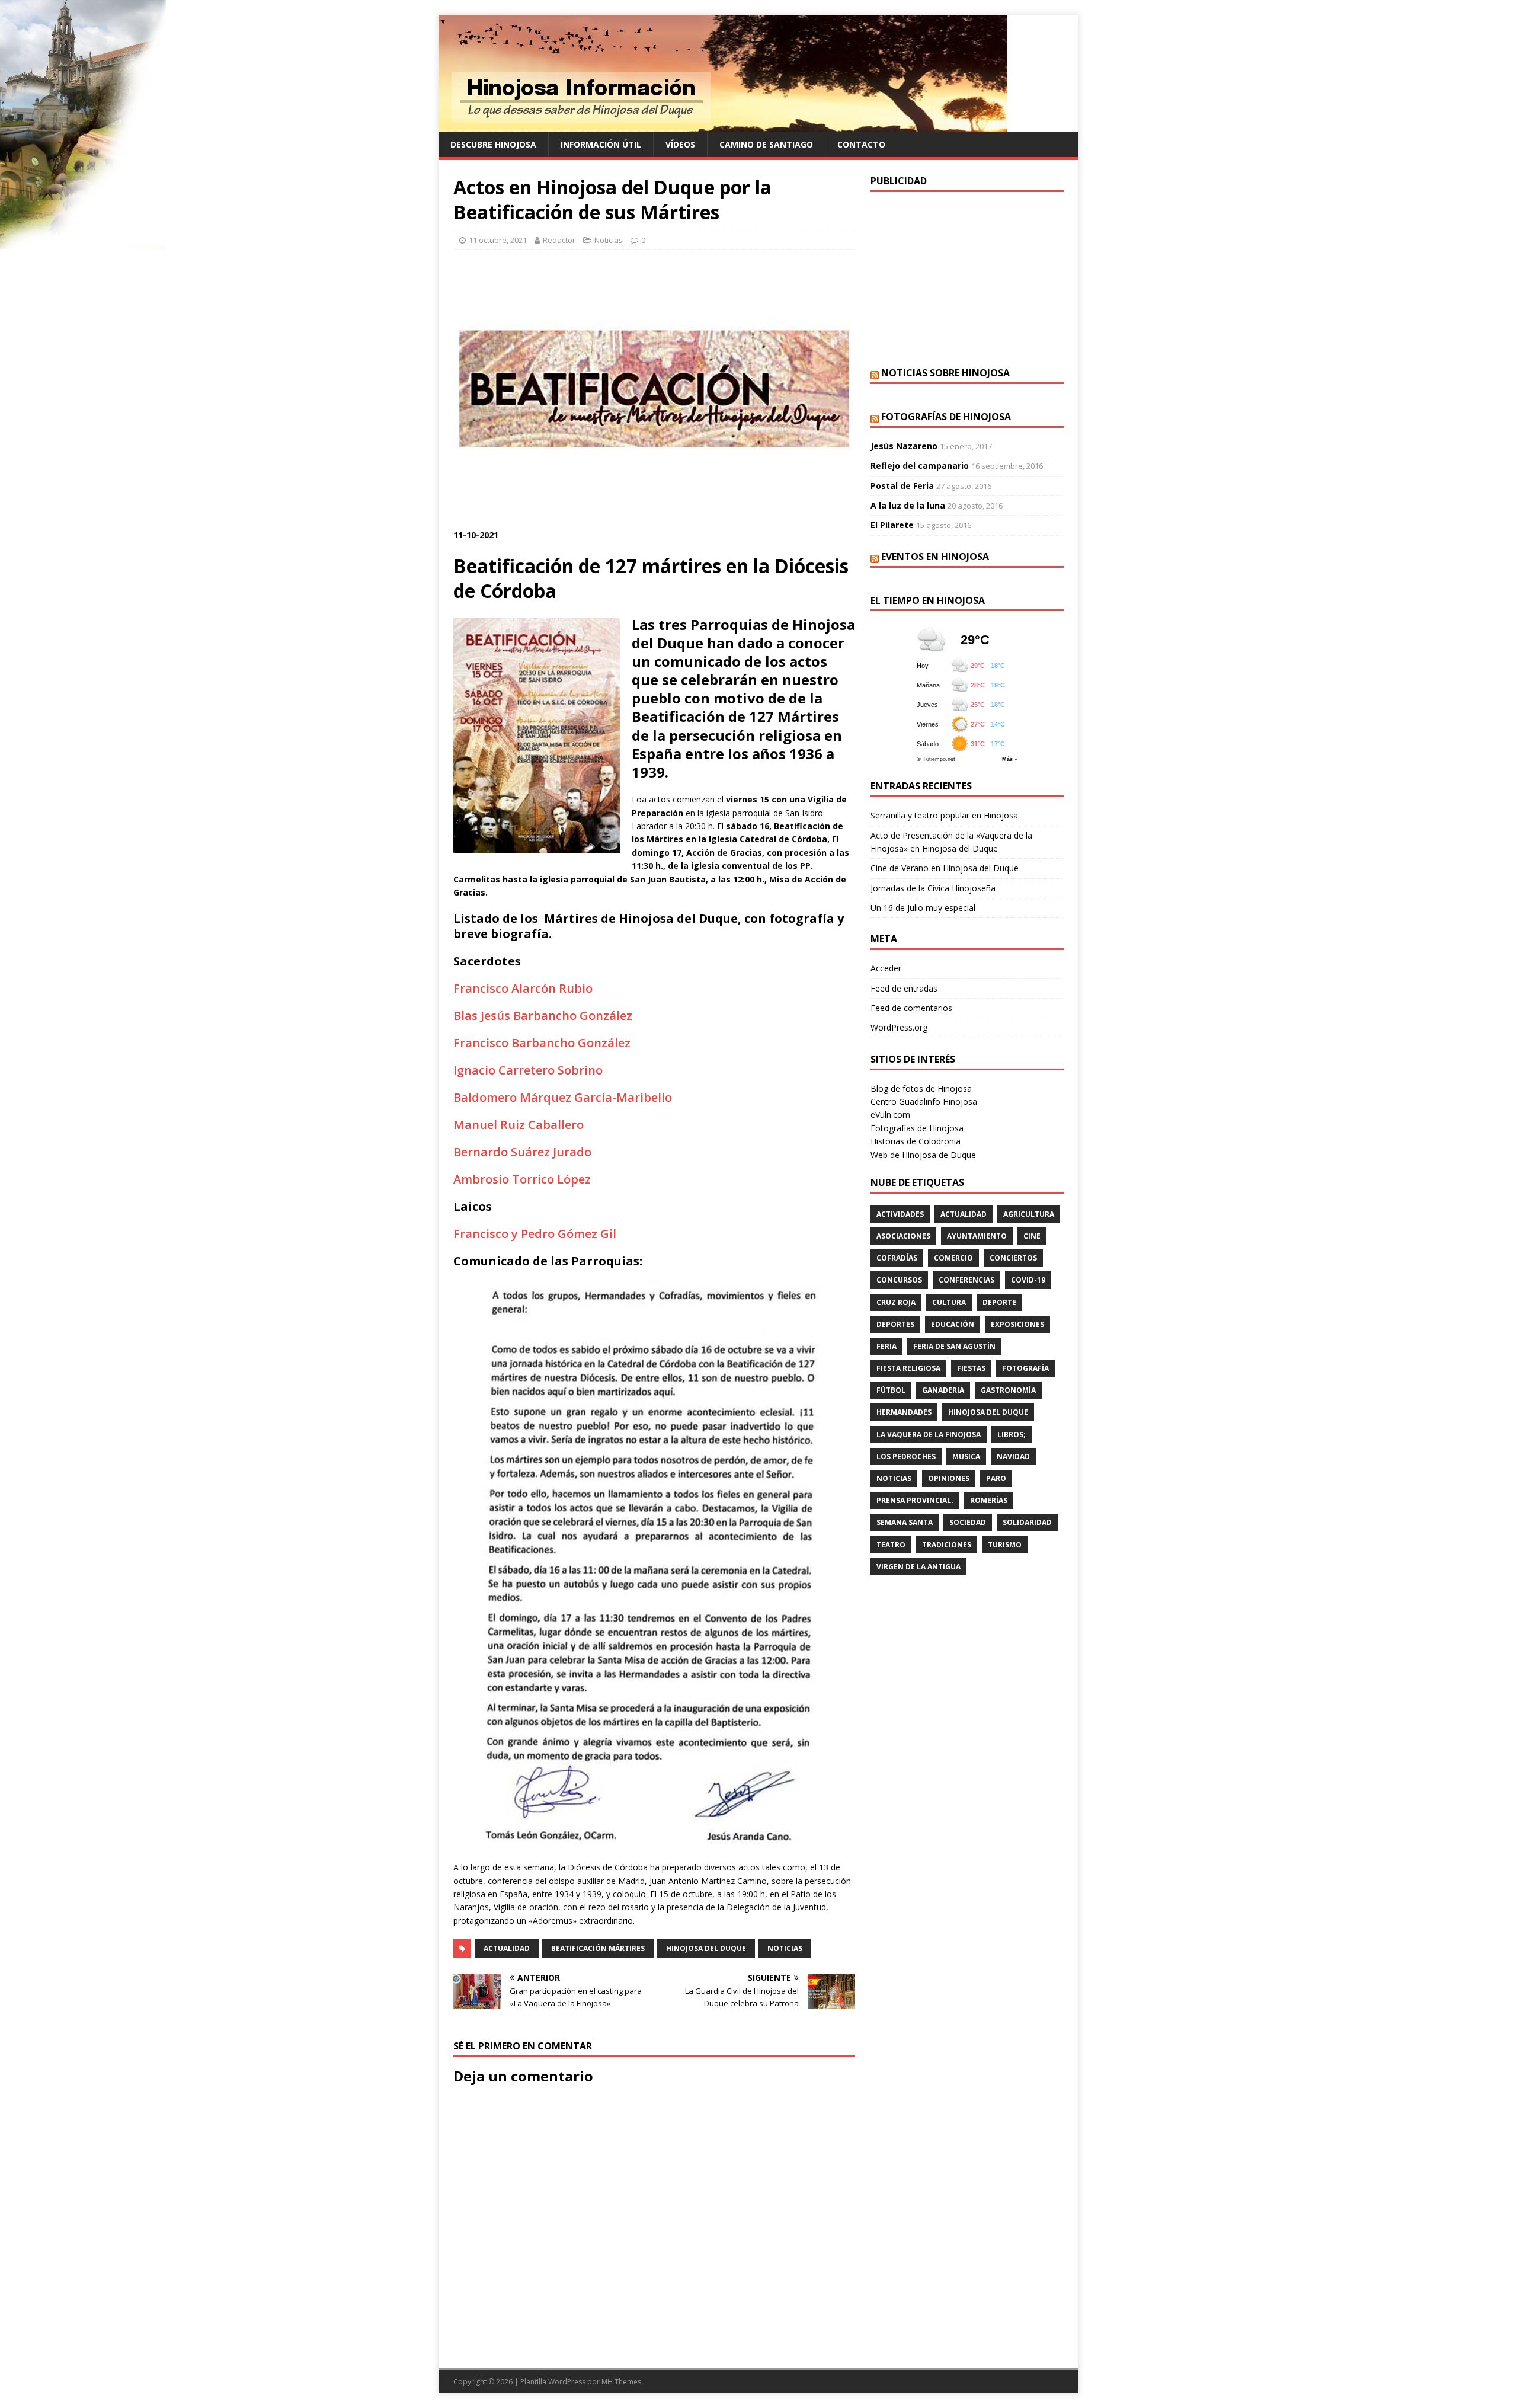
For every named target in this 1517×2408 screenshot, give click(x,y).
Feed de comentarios (911, 1008)
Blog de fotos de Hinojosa (921, 1088)
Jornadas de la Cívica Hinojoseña (933, 888)
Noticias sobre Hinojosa (945, 373)
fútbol (891, 1390)
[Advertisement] (967, 278)
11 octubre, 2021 (498, 240)
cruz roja (896, 1302)
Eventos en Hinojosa (935, 557)
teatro (891, 1545)
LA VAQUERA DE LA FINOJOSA (929, 1435)
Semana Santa (905, 1522)
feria (886, 1346)
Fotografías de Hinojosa (946, 417)
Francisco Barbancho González (542, 1043)
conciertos (1013, 1258)
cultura (949, 1302)
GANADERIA (943, 1390)
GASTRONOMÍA (1008, 1390)
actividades (900, 1214)
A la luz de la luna (908, 505)
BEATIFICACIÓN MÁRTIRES (598, 1948)
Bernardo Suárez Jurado (522, 1152)
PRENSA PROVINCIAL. (915, 1500)
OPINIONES (949, 1478)
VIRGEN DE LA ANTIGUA (918, 1567)
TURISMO (1005, 1545)
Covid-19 (1028, 1280)
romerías (989, 1500)
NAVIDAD (1013, 1456)
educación (953, 1324)
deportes (895, 1324)
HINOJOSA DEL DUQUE (706, 1948)
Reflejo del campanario (920, 466)
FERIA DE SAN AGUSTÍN (954, 1346)
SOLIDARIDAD (1027, 1522)
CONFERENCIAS (966, 1280)
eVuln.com (890, 1115)
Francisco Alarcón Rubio (523, 988)
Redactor (559, 240)
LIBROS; (1012, 1435)
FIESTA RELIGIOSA (908, 1368)
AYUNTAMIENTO (977, 1236)
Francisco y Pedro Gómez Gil (535, 1234)
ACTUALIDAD (507, 1948)
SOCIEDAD (968, 1522)
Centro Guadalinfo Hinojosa (924, 1101)
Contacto (861, 144)
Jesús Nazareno (904, 446)
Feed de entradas (904, 988)
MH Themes (621, 2382)
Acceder (886, 968)
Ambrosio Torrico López (522, 1179)
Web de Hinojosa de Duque (923, 1155)
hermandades (904, 1412)
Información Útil (601, 144)
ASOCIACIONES (903, 1236)
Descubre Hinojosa (493, 144)
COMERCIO (953, 1258)
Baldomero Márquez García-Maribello (563, 1097)
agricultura (1029, 1214)
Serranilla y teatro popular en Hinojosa (944, 815)
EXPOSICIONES (1017, 1324)
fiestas (971, 1368)
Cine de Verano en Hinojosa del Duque (945, 868)
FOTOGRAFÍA (1025, 1368)
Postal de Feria (902, 486)
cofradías (897, 1258)
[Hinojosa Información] (723, 125)
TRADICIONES (947, 1545)
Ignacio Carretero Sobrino (528, 1070)
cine (1032, 1236)
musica (966, 1456)
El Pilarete (892, 525)
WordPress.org (899, 1027)
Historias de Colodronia (916, 1141)
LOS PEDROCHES (906, 1456)
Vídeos (680, 144)
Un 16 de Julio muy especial (923, 908)
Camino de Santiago (766, 144)
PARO (996, 1478)
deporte (999, 1302)
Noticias (609, 240)
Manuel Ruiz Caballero (519, 1125)
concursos (899, 1280)
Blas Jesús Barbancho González (543, 1016)
